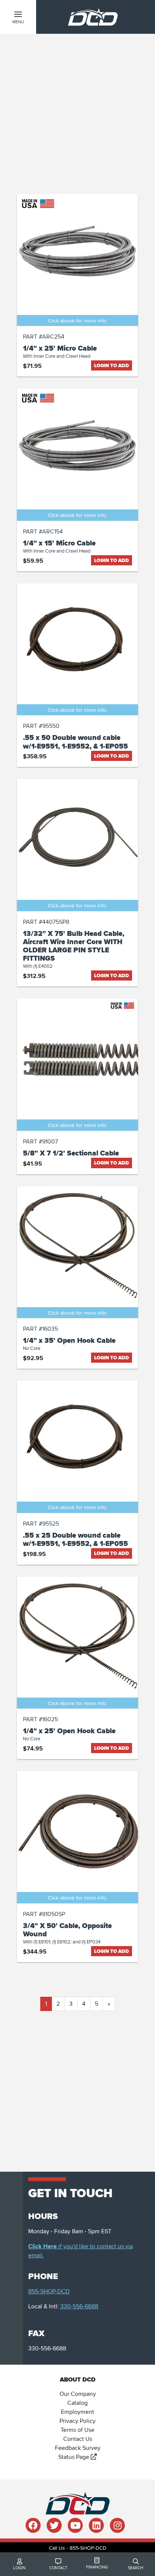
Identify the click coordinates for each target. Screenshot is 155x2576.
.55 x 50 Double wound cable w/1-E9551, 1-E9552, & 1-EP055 (75, 742)
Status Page (74, 2457)
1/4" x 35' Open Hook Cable (69, 1341)
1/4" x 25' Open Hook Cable (69, 1731)
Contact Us (78, 2439)
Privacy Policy (77, 2421)
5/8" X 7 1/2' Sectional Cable (71, 1153)
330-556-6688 (79, 2306)
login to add (112, 365)
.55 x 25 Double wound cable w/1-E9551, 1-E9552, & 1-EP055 (75, 1540)
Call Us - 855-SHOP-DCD (78, 2548)
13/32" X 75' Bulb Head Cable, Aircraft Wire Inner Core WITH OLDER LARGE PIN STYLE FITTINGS (74, 946)
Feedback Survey (78, 2448)
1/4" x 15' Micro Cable (59, 543)
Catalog (77, 2403)
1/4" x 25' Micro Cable (60, 348)
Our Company (78, 2394)
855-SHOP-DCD (49, 2291)
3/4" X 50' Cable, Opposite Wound (67, 1930)
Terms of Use (77, 2430)
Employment (77, 2412)
